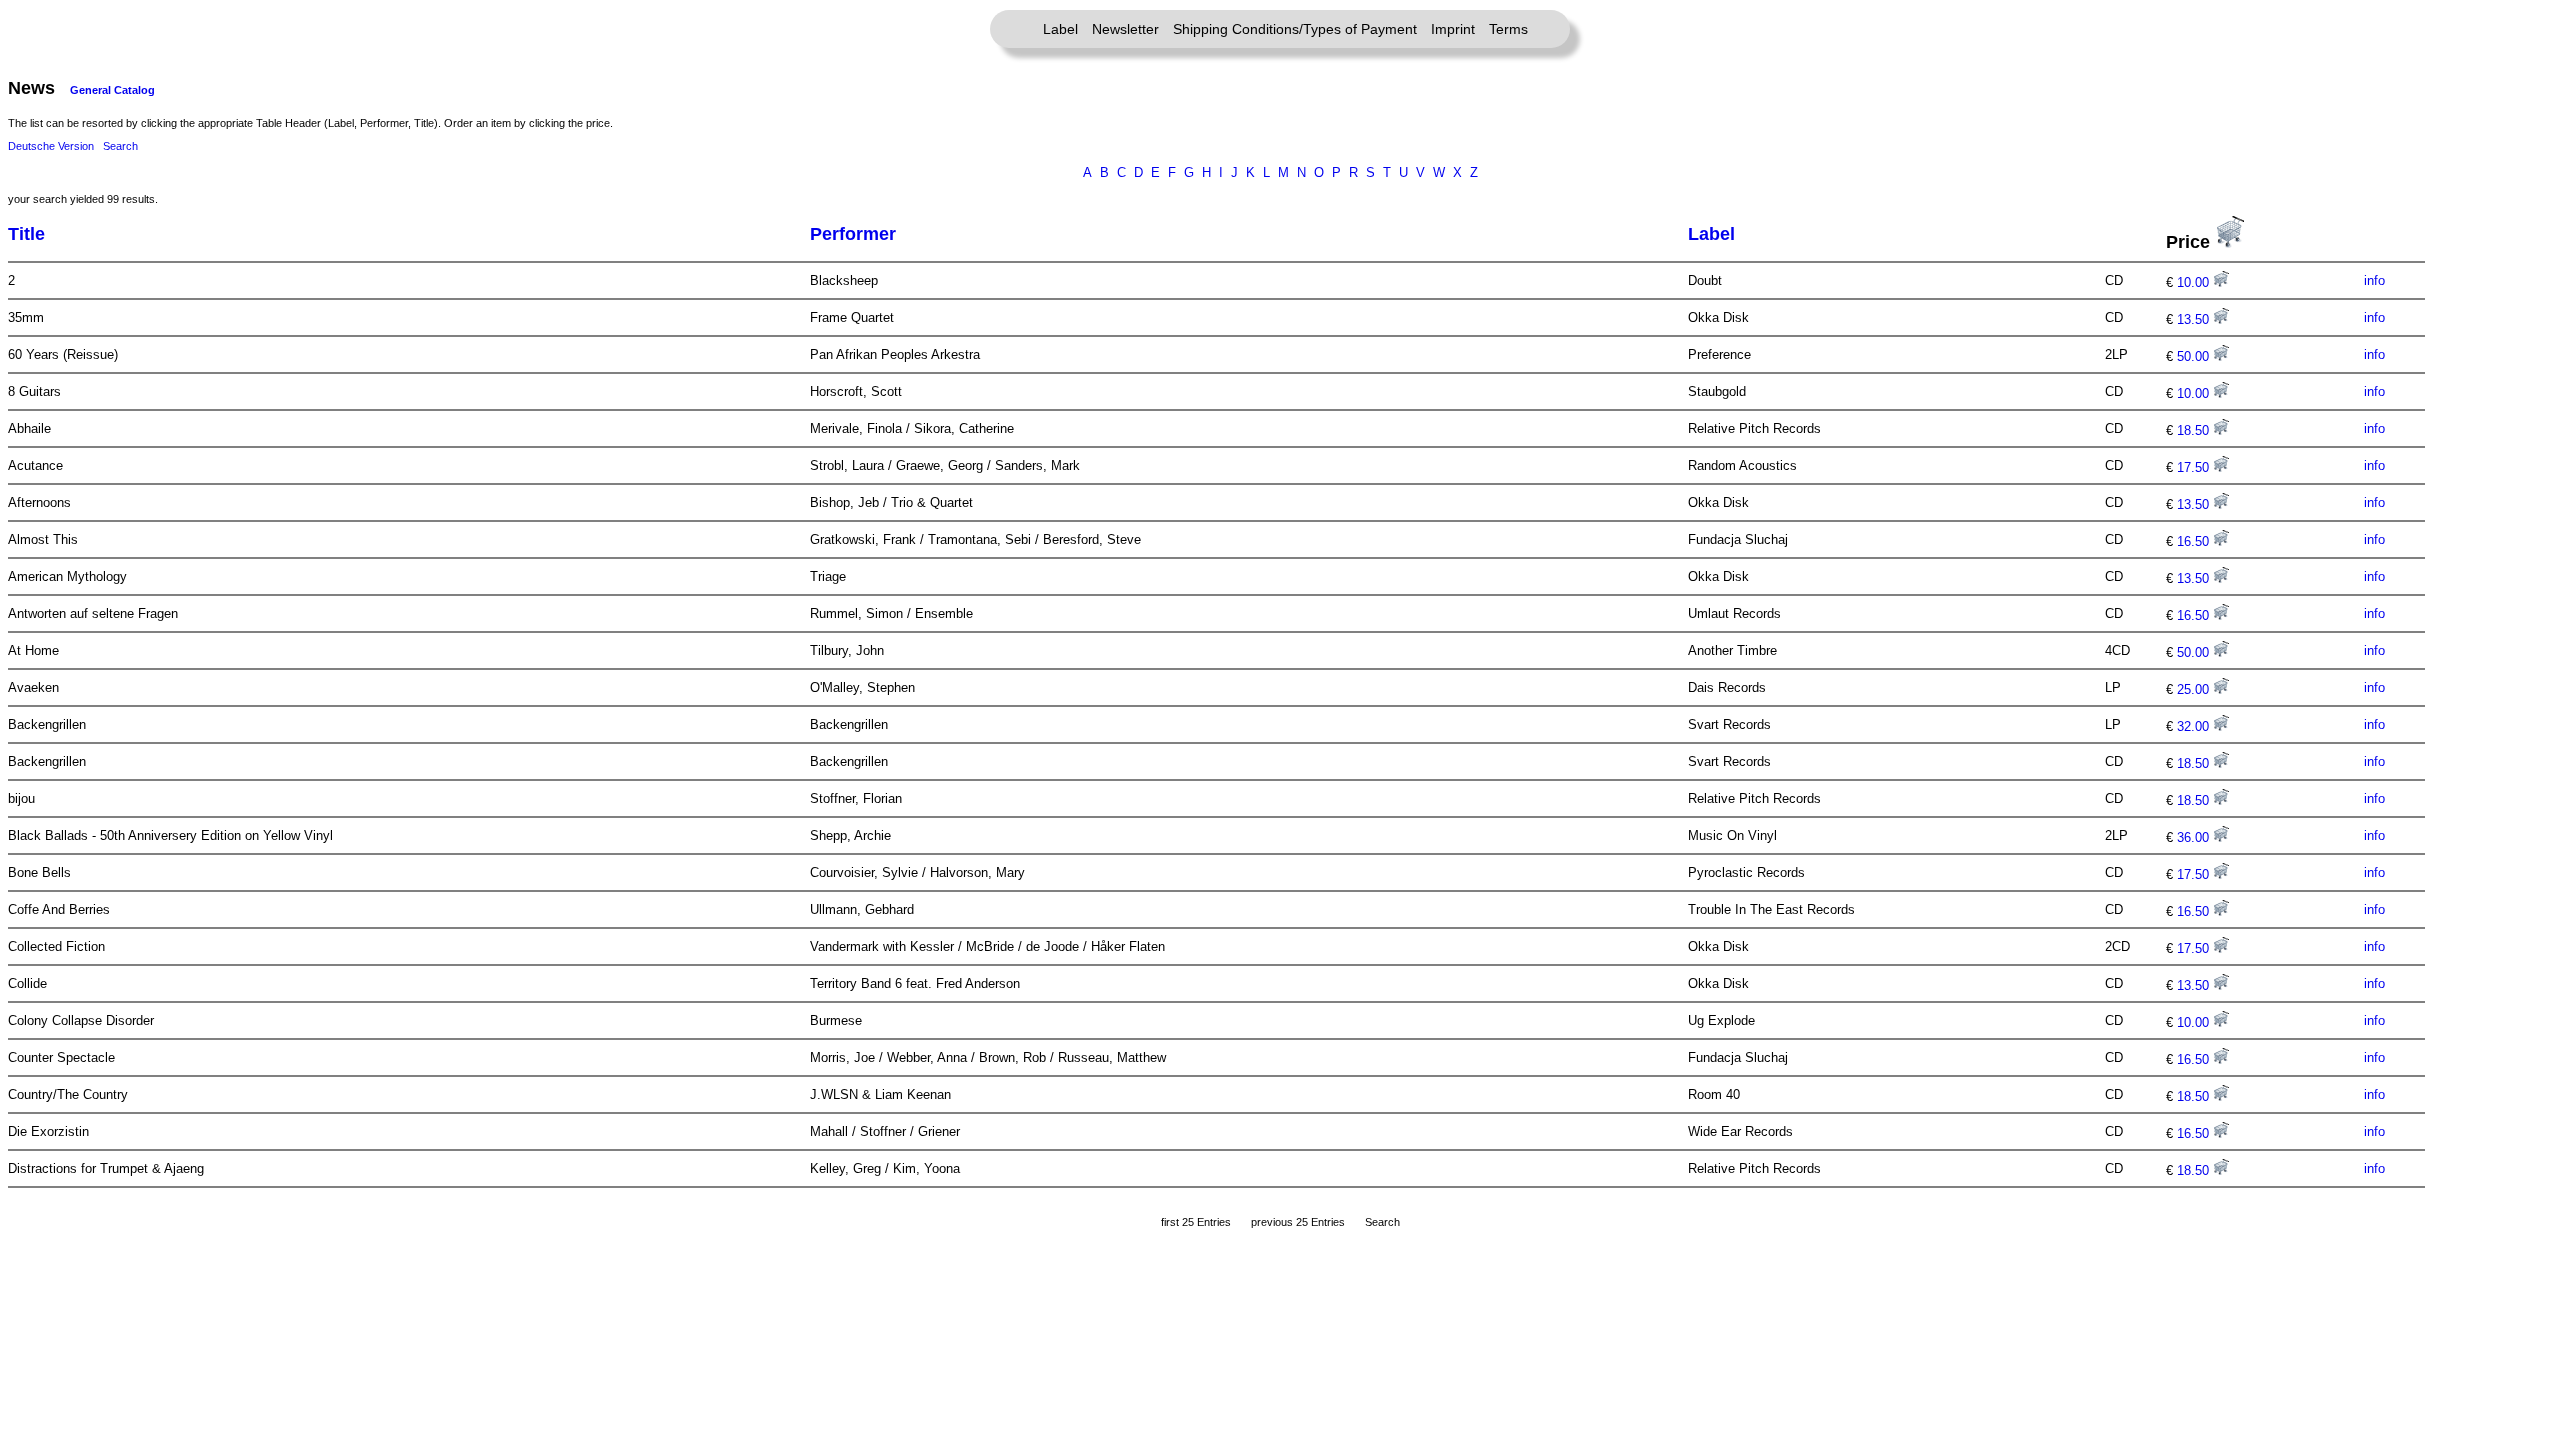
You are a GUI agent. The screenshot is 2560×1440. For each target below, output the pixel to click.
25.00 (2195, 689)
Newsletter (1125, 29)
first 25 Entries (1196, 1222)
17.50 (2195, 467)
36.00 (2195, 837)
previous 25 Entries (1298, 1222)
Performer (853, 234)
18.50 (2195, 430)
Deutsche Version (51, 146)
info (2374, 280)
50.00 (2195, 356)
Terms (1508, 29)
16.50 (2195, 541)
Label (1060, 29)
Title (26, 234)
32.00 (2195, 726)
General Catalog (112, 90)
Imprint (1453, 29)
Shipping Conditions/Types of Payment (1295, 29)
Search (120, 146)
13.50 (2195, 319)
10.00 (2195, 282)
